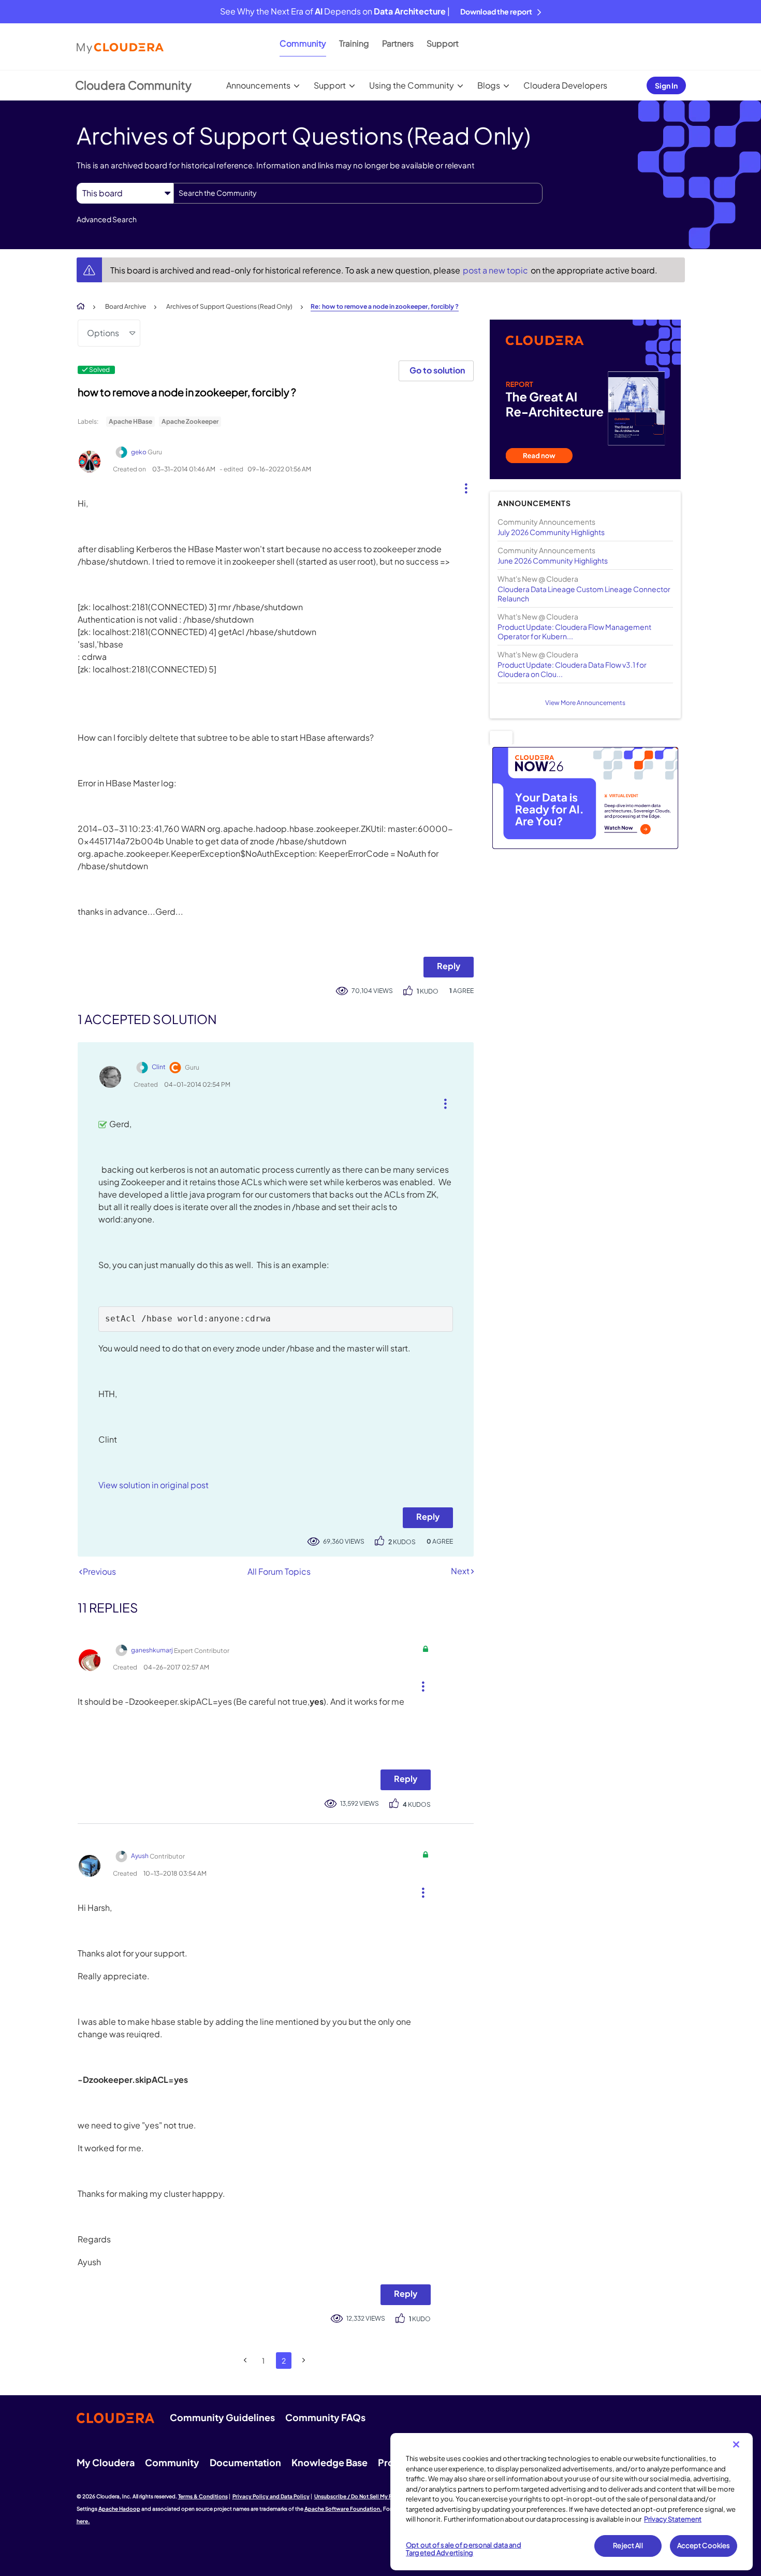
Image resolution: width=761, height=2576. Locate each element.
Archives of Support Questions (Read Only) (229, 306)
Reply (449, 966)
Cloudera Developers (565, 85)
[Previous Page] (246, 2360)
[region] (572, 2502)
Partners (398, 43)
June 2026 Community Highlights (553, 560)
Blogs (489, 85)
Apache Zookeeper (190, 421)
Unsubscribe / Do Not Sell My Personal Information (378, 2496)
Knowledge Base (330, 2462)
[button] (462, 486)
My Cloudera (106, 2462)
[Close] (736, 2444)
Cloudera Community (133, 85)
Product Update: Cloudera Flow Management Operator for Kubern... (574, 631)
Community (303, 43)
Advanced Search (107, 219)
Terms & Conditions (203, 2496)
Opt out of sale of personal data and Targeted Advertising (464, 2549)
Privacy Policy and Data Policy (271, 2496)
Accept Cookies (704, 2545)
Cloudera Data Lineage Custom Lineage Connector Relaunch (584, 594)
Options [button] (103, 333)
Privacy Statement (673, 2519)
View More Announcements (585, 703)
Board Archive (126, 306)
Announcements (258, 85)
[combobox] (358, 193)
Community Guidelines (222, 2417)
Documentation (245, 2462)
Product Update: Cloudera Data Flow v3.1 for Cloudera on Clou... (572, 669)
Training (354, 43)
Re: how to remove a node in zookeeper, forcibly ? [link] (385, 306)
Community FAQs (325, 2417)
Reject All (628, 2545)
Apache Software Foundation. (343, 2509)
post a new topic (496, 270)
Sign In (666, 85)
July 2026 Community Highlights (551, 532)
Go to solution (437, 370)
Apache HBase (130, 421)
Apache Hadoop (119, 2509)
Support (443, 43)
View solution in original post (153, 1485)
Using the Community (412, 85)
